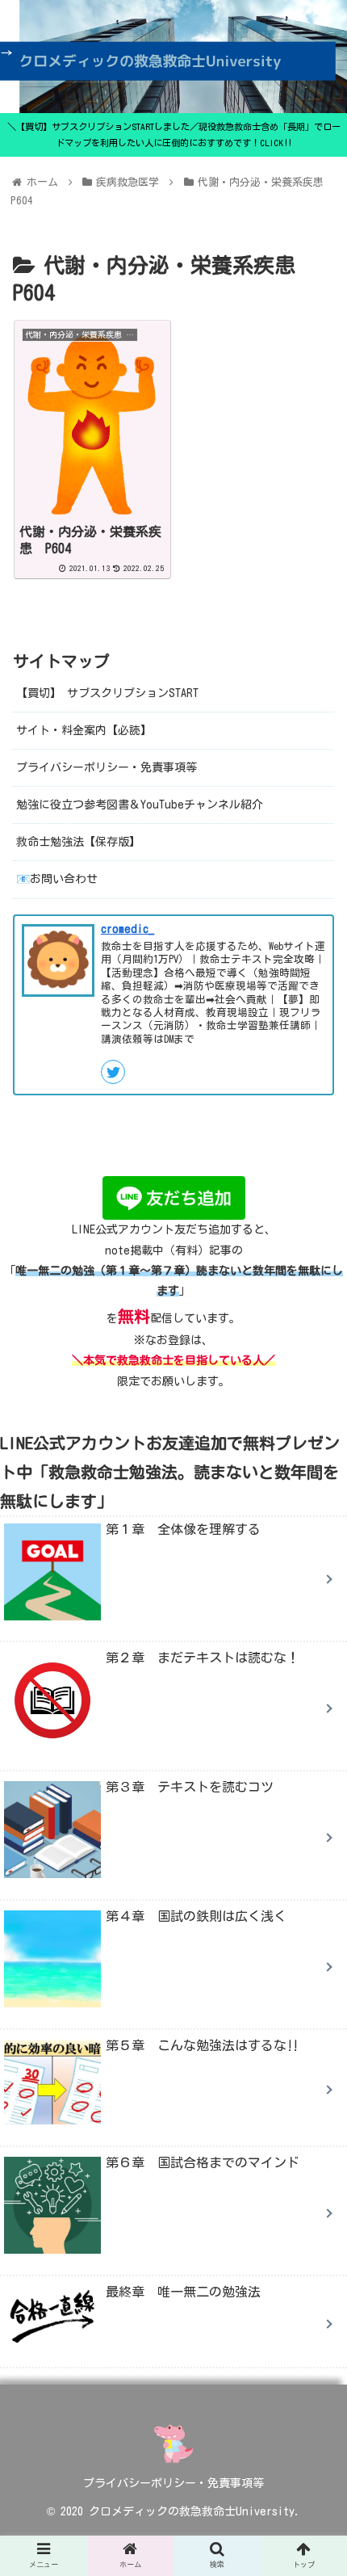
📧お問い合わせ (57, 879)
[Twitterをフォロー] (113, 1072)
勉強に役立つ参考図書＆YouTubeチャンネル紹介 (140, 805)
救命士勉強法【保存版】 (78, 842)
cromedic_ (128, 929)
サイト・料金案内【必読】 (84, 730)
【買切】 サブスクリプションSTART (107, 693)
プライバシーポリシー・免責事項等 (107, 767)
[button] (314, 1782)
